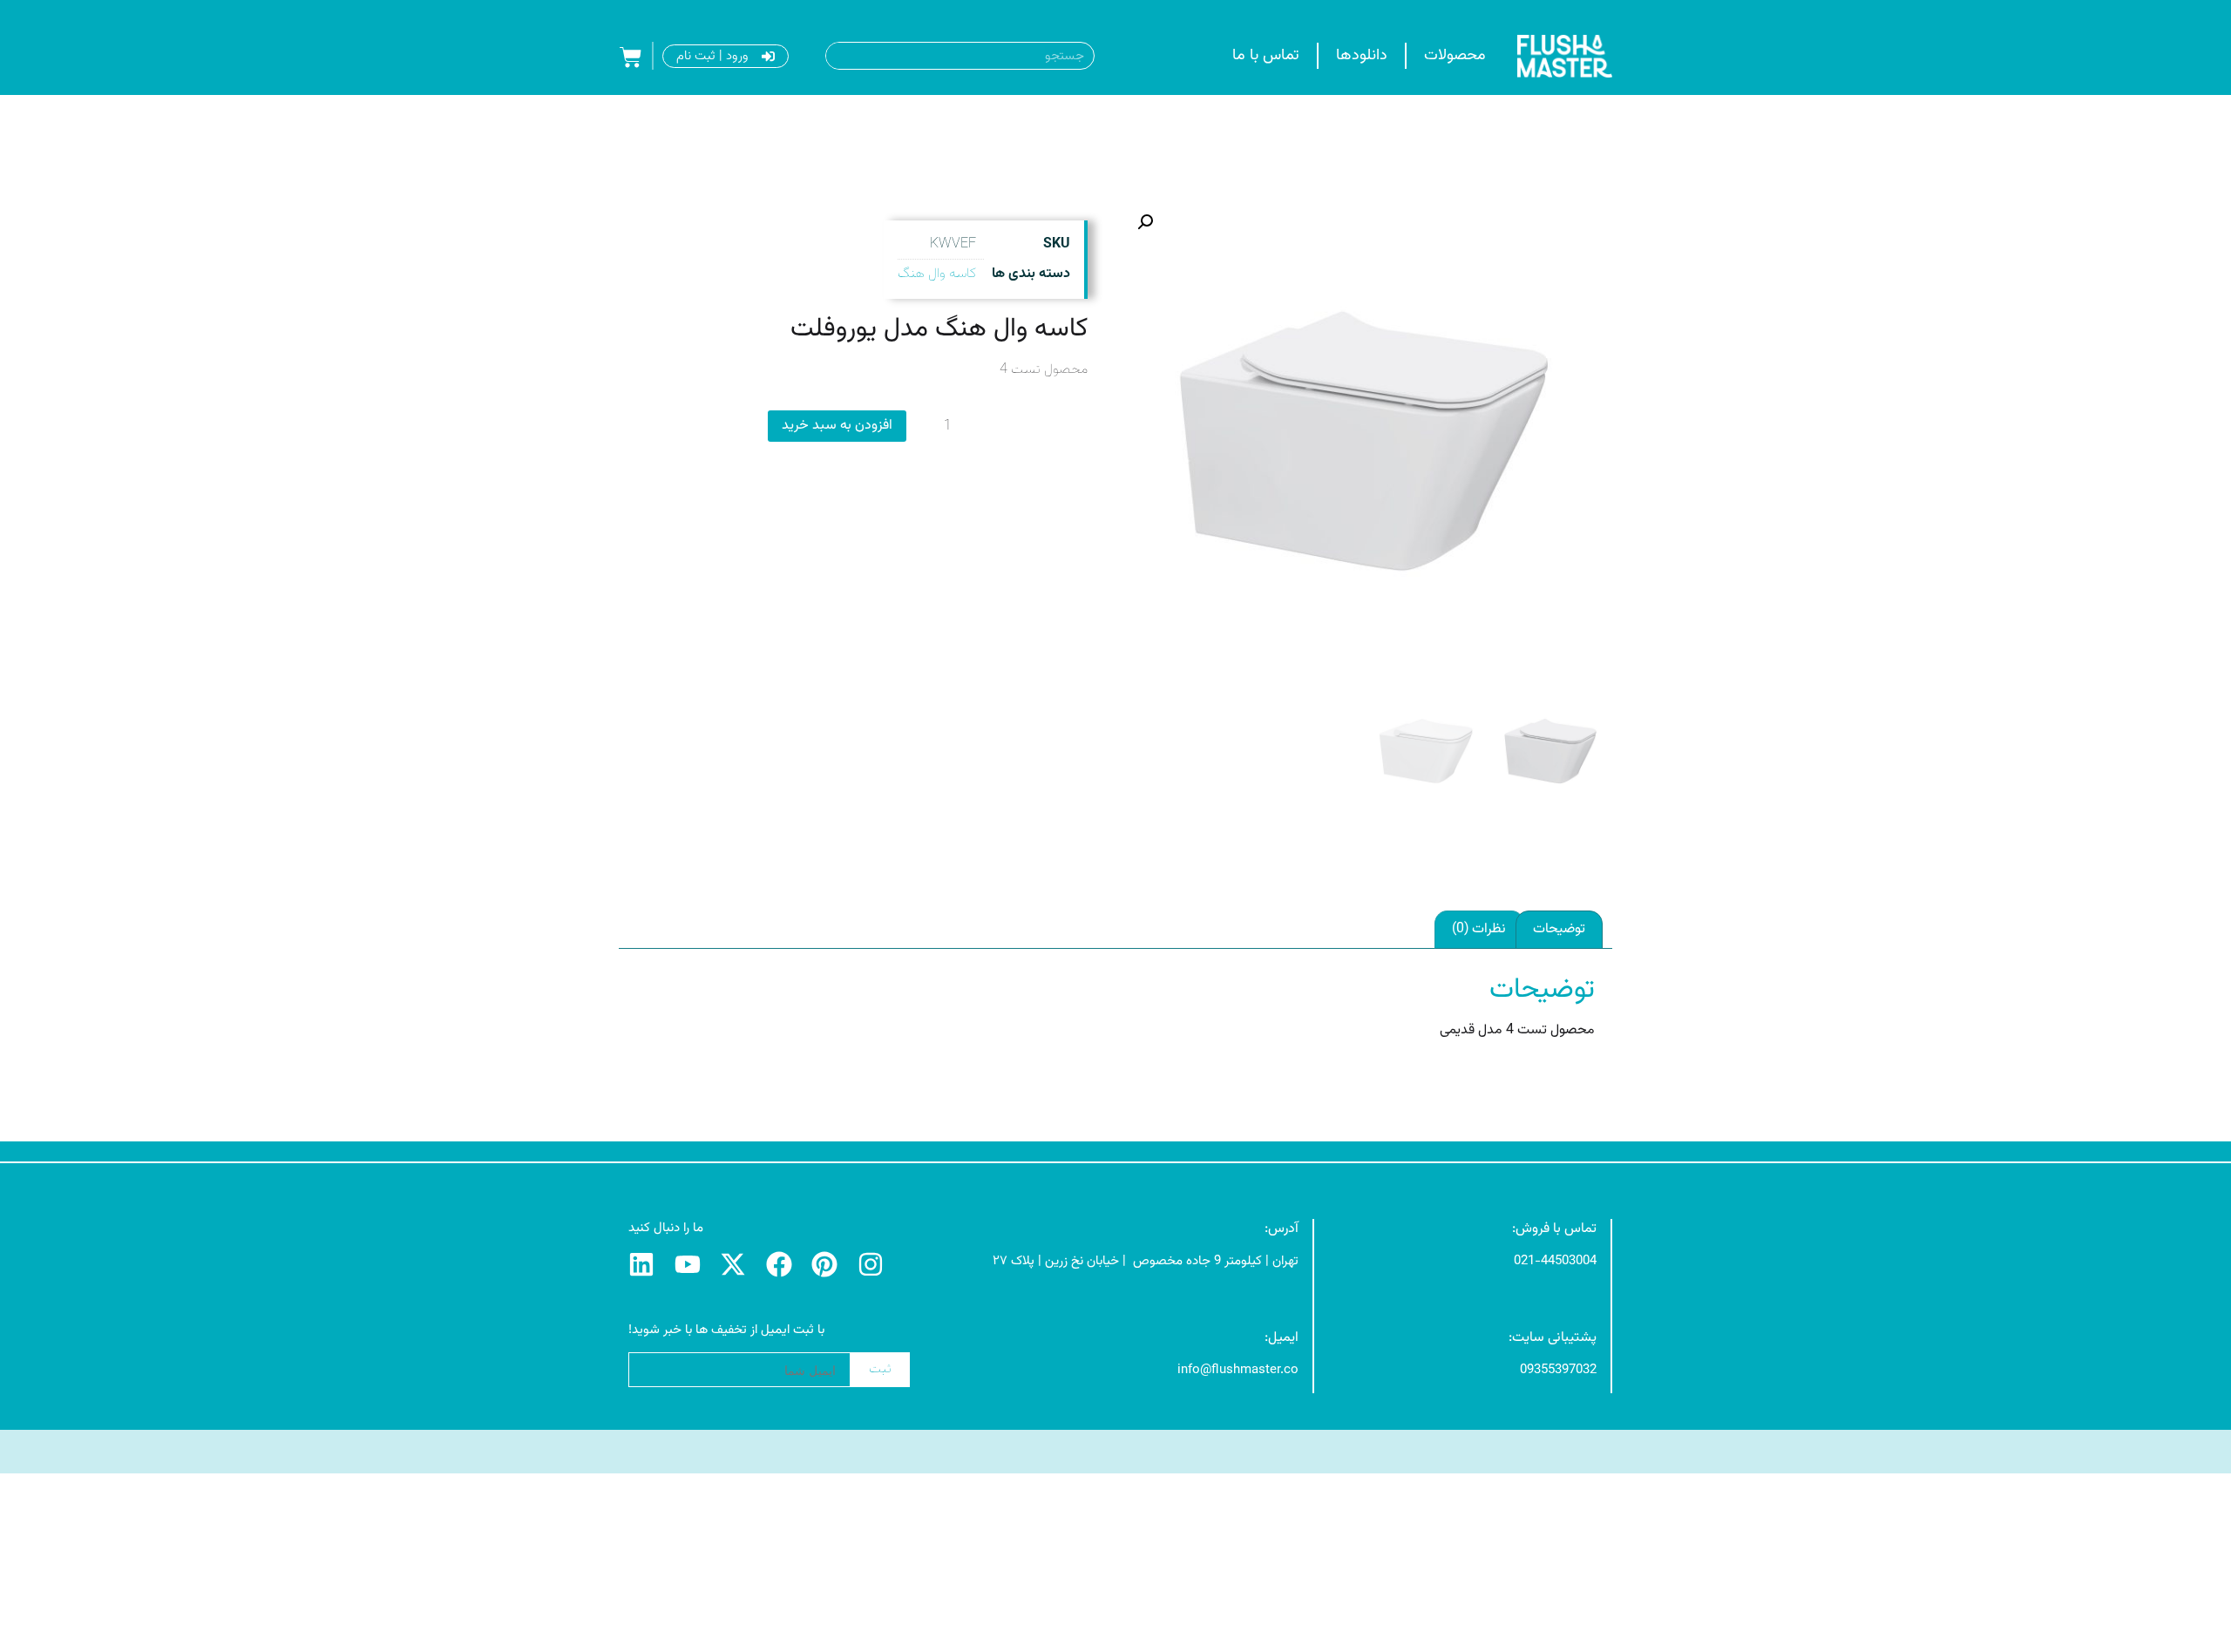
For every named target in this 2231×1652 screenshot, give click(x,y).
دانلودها (1362, 56)
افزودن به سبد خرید (837, 426)
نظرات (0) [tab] (1479, 929)
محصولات (1455, 56)
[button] (1145, 222)
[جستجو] (835, 56)
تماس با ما (1266, 56)
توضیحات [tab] (1559, 929)
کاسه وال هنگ (937, 274)
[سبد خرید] (631, 58)
